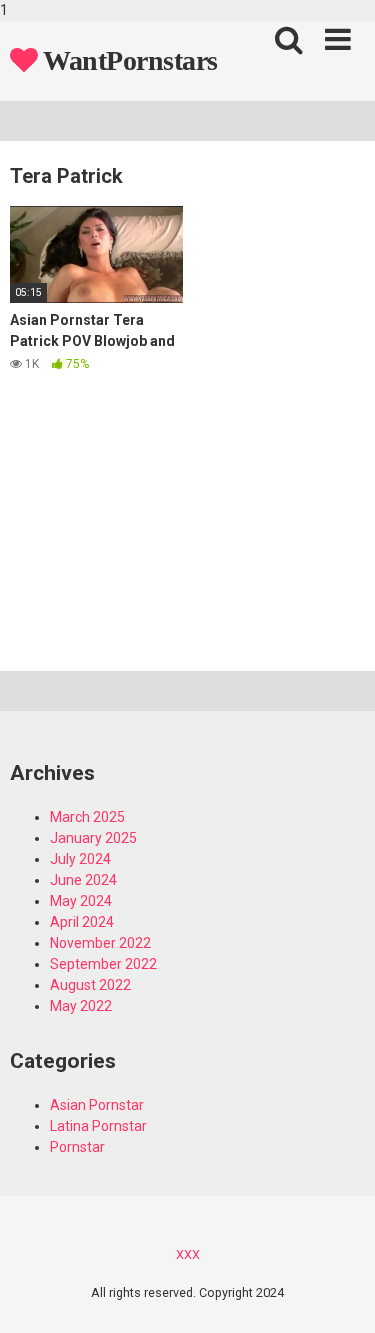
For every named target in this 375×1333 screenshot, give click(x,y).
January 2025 (93, 838)
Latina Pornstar (98, 1126)
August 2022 (90, 985)
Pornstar (77, 1147)
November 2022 (100, 943)
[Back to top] (338, 1296)
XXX (188, 1254)
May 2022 (81, 1006)
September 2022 (103, 964)
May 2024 (81, 901)
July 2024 (80, 859)
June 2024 (83, 880)
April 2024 (82, 922)
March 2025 (87, 817)
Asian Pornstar (97, 1105)
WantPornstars (128, 60)
